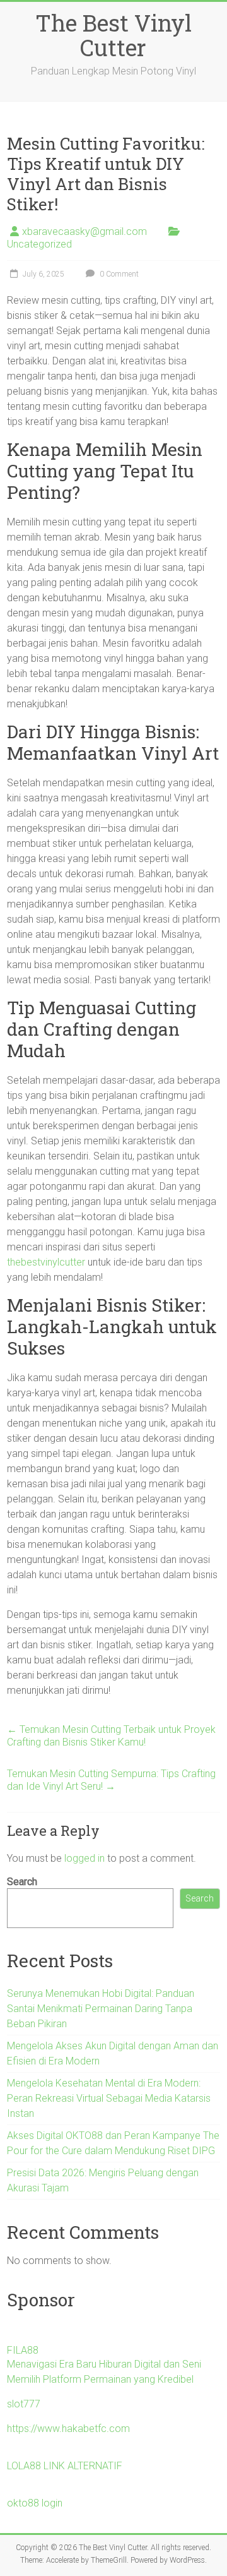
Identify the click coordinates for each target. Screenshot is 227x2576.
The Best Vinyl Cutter (113, 35)
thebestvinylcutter (46, 1262)
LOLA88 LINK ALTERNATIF (65, 2466)
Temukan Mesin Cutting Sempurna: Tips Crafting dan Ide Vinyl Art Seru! (111, 1780)
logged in (84, 1858)
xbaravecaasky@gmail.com (84, 231)
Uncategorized (39, 244)
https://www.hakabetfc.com (68, 2429)
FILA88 (23, 2350)
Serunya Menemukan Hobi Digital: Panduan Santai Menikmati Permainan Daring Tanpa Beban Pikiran (101, 2009)
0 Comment (118, 274)
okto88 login (35, 2503)
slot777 (24, 2404)
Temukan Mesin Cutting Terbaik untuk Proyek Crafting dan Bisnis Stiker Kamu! (111, 1736)
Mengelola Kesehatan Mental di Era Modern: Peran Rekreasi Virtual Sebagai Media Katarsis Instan (109, 2098)
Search (22, 1882)
